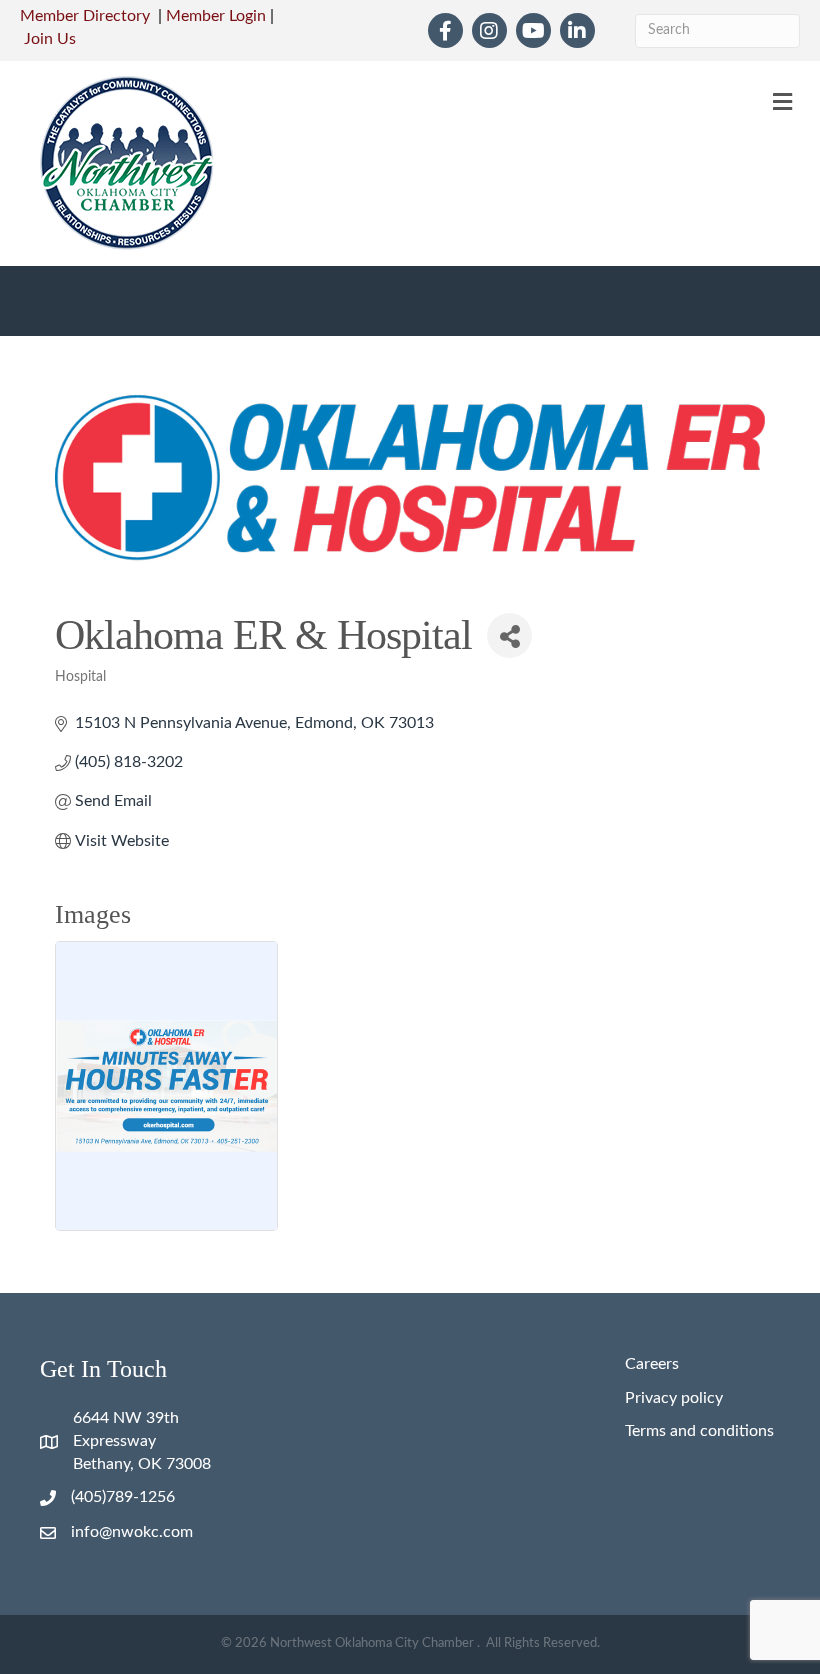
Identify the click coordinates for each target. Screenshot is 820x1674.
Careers (652, 1364)
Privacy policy (674, 1398)
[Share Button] (509, 635)
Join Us (50, 39)
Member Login (216, 16)
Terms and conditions (699, 1431)
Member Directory (85, 16)
